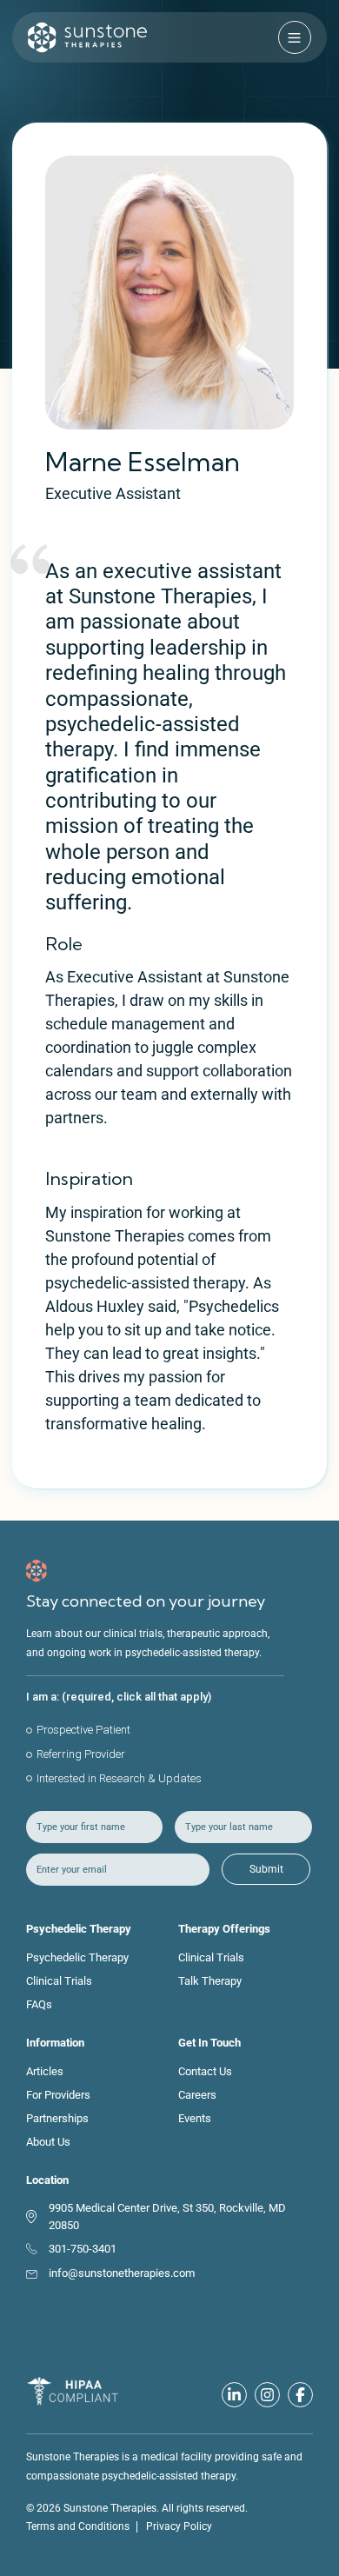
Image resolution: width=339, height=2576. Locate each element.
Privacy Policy (179, 2526)
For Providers (58, 2095)
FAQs (39, 2004)
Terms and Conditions (78, 2526)
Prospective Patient (83, 1730)
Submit (266, 1869)
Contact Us (205, 2071)
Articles (45, 2071)
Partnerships (57, 2118)
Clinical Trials (59, 1981)
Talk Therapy (210, 1981)
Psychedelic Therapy (77, 1957)
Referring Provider (81, 1754)
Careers (197, 2095)
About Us (48, 2142)
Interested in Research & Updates (119, 1778)
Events (195, 2118)
